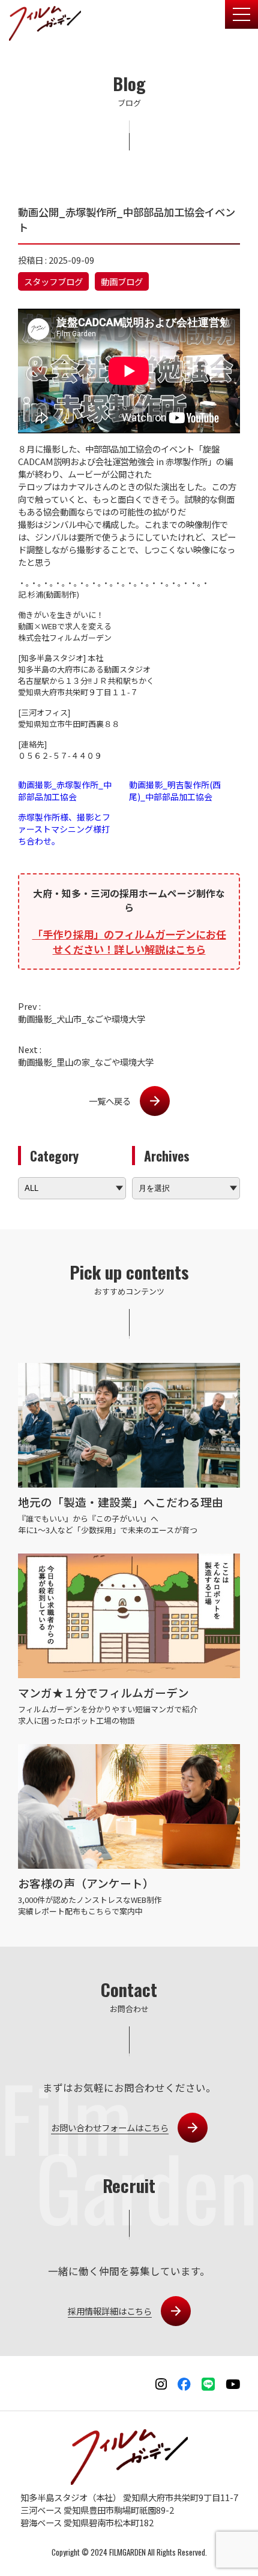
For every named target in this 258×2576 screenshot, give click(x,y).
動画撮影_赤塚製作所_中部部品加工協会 (65, 791)
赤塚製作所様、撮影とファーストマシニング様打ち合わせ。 (64, 829)
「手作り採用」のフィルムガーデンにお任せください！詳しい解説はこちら (129, 942)
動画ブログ (122, 281)
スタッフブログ (53, 281)
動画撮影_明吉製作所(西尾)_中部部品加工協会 (175, 791)
